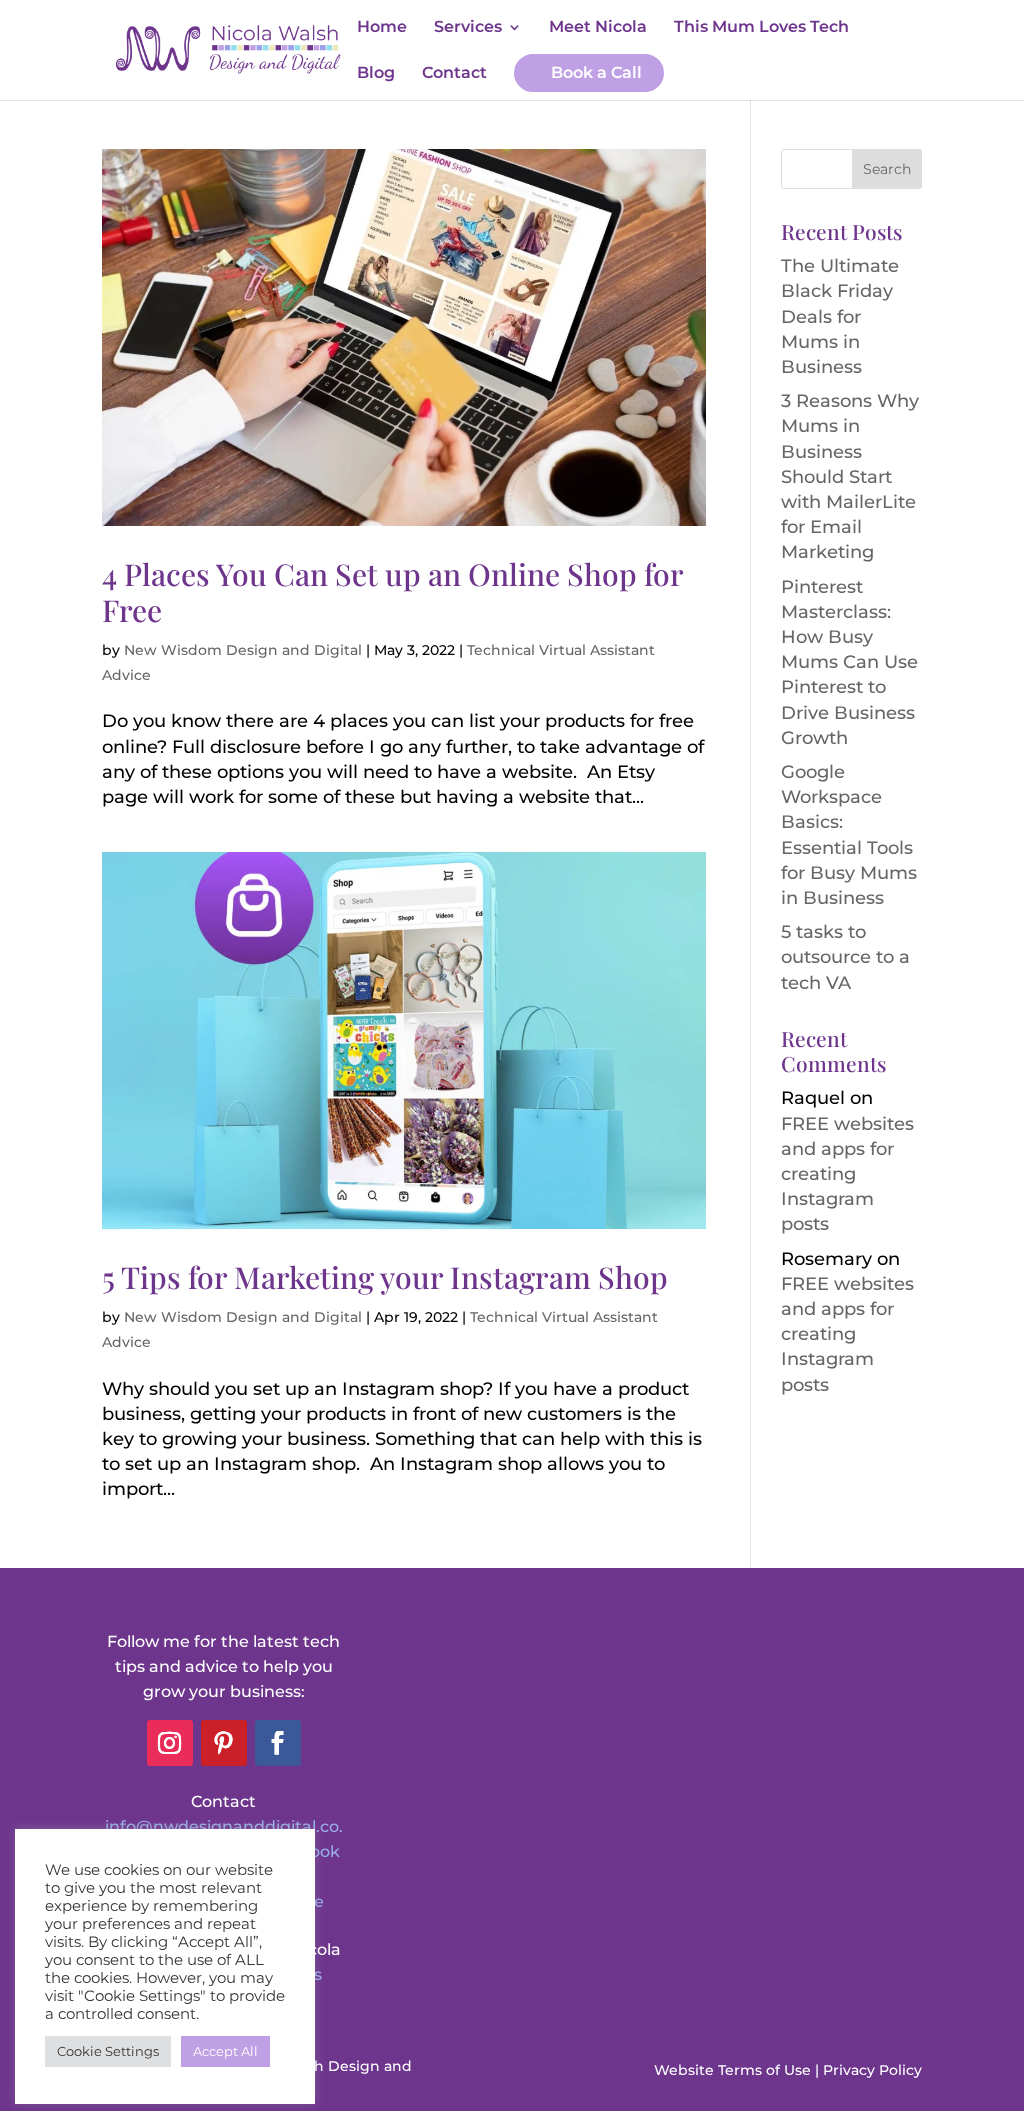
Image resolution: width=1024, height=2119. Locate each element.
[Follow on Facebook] (278, 1743)
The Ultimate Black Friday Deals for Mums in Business (840, 316)
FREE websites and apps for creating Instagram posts (847, 1174)
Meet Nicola (598, 28)
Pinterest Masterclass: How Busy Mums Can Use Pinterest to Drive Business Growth (849, 662)
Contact (454, 74)
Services (468, 28)
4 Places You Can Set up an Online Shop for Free (392, 592)
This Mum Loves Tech (761, 28)
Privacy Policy (872, 2070)
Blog (376, 74)
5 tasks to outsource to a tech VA (845, 957)
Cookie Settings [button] (108, 2051)
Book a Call (596, 72)
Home (382, 28)
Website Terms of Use (732, 2070)
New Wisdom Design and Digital (243, 650)
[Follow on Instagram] (170, 1743)
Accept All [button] (225, 2051)
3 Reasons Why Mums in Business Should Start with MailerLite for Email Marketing (850, 476)
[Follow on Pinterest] (224, 1743)
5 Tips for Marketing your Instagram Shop (385, 1277)
